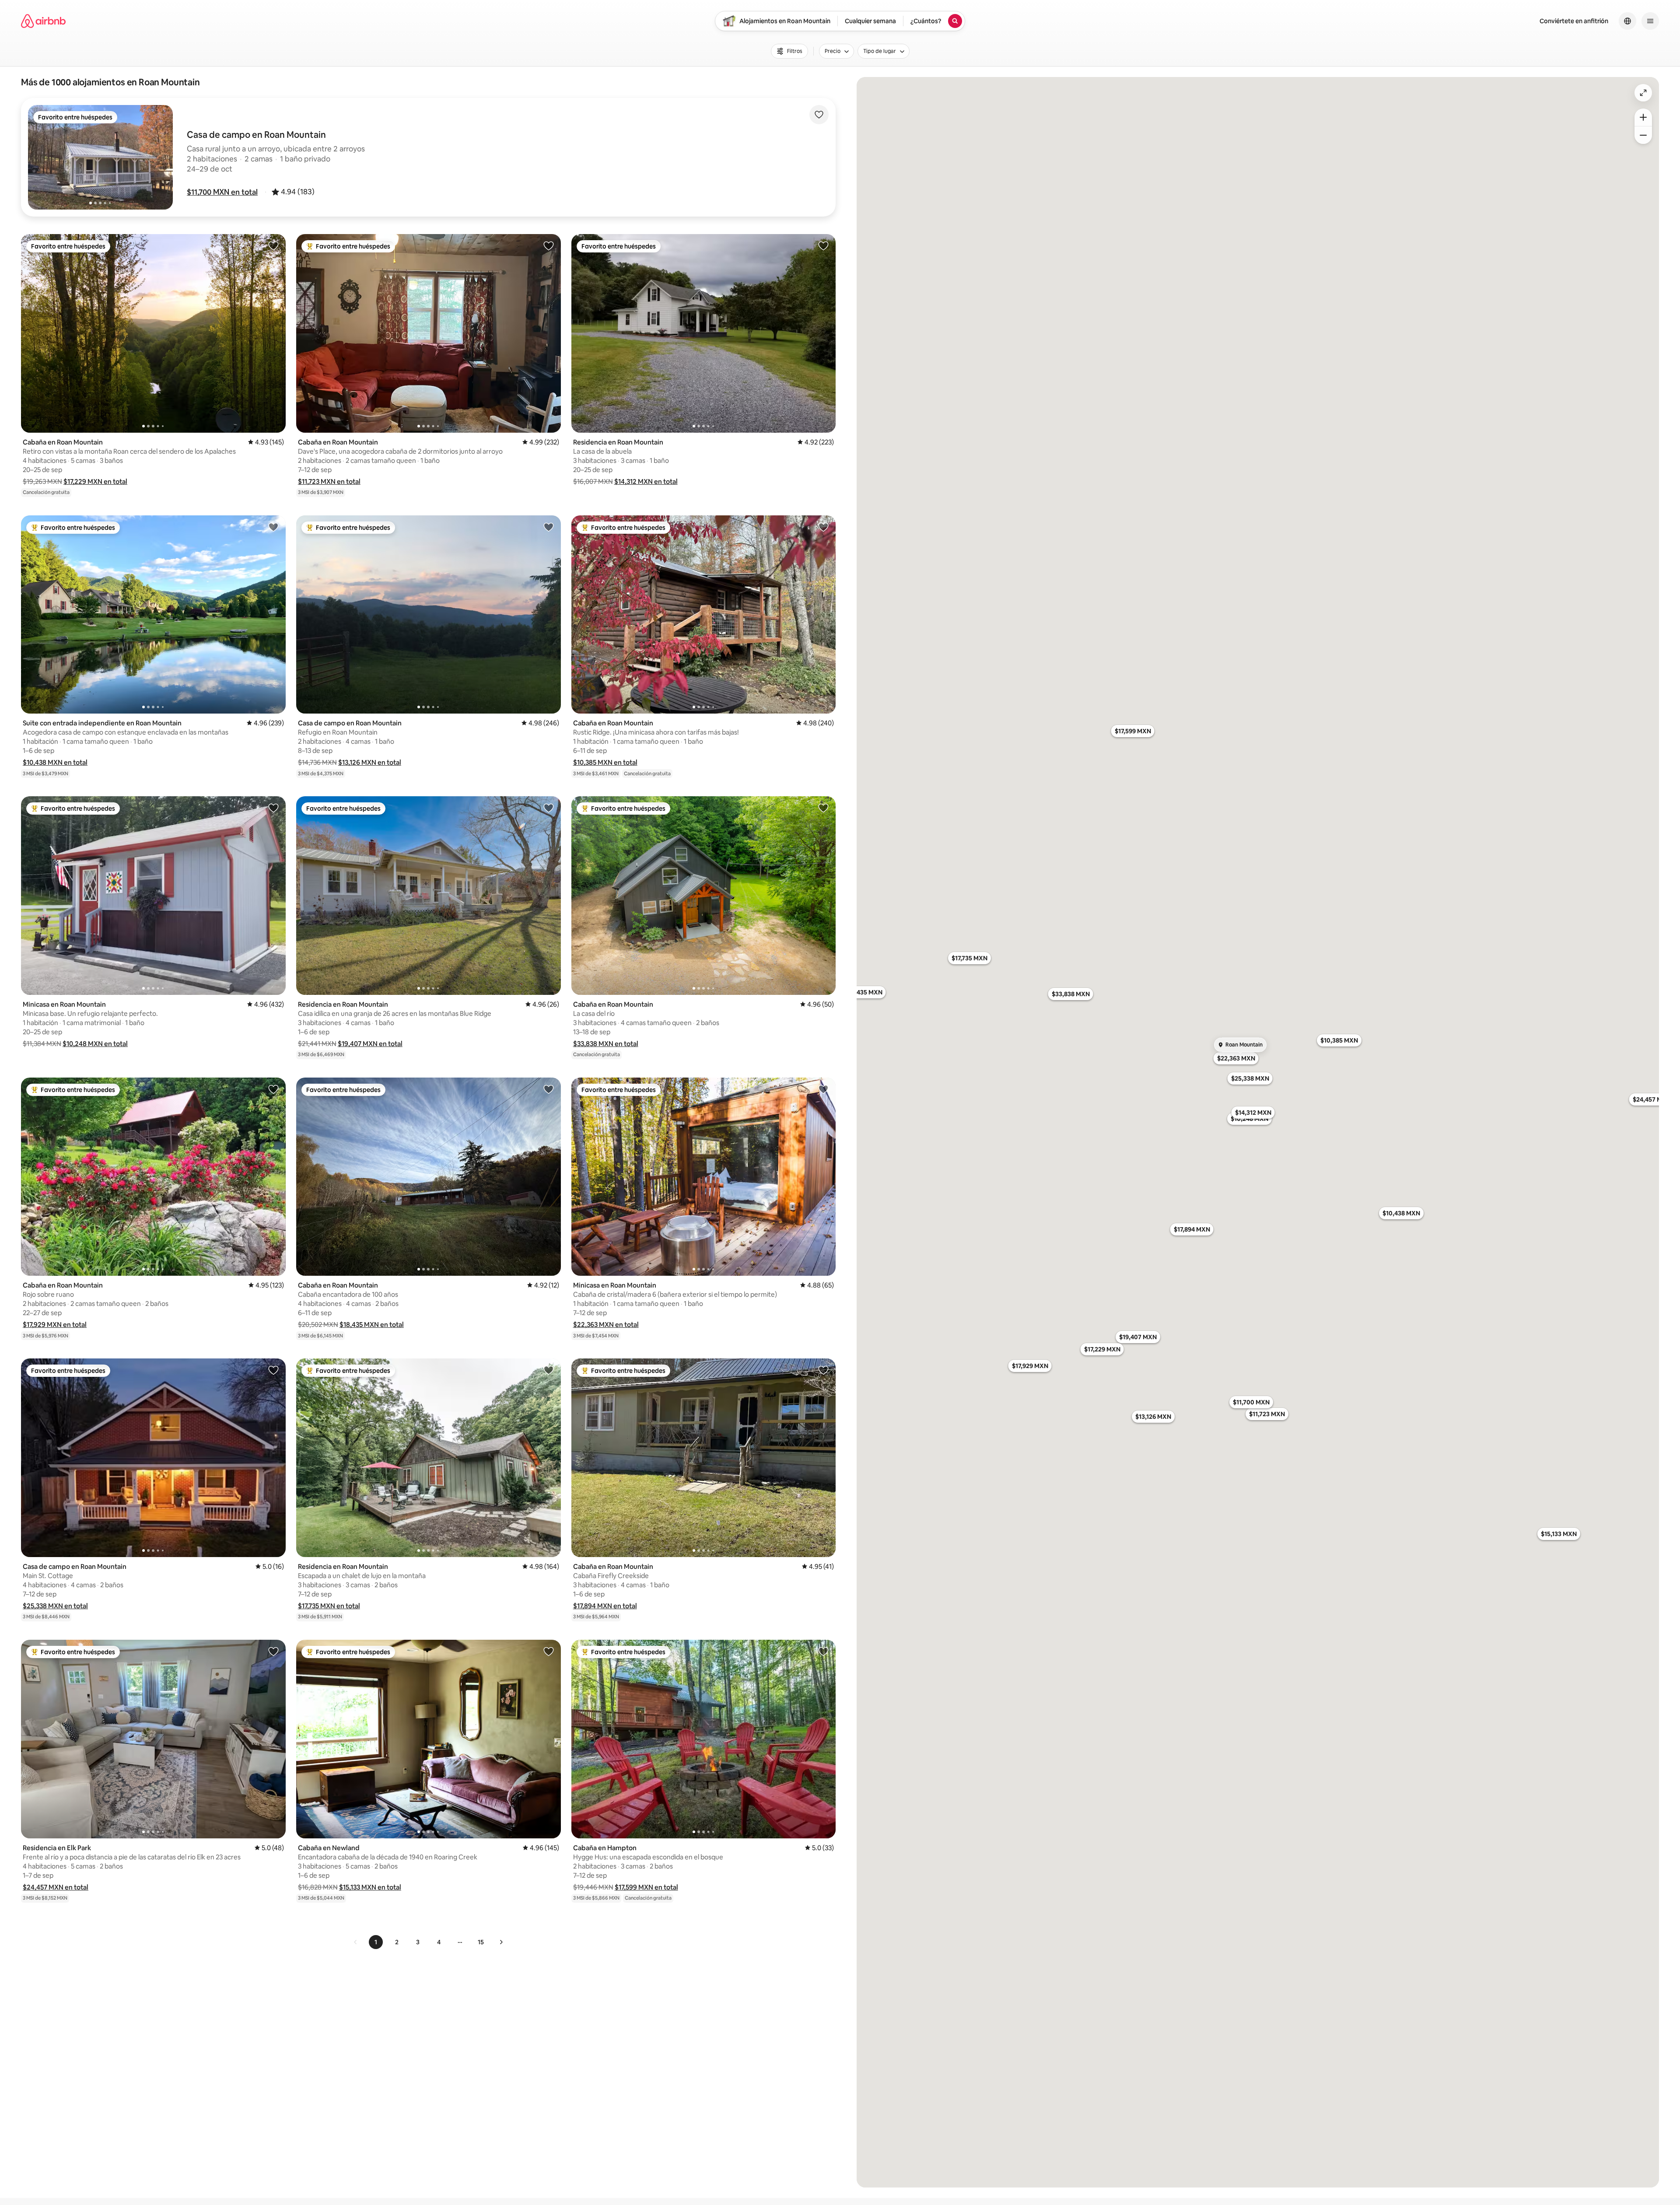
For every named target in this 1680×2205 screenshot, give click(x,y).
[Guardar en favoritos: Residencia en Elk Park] (273, 1651)
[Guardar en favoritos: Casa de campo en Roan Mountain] (549, 527)
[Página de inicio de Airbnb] (43, 21)
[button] (222, 192)
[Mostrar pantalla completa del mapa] (1643, 93)
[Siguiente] (501, 1942)
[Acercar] (1643, 117)
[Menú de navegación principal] (1650, 21)
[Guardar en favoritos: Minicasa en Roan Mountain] (273, 808)
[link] (356, 1942)
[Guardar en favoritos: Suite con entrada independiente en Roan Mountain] (273, 527)
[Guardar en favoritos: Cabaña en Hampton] (823, 1651)
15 (481, 1942)
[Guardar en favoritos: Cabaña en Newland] (549, 1651)
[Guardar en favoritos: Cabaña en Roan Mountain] (273, 245)
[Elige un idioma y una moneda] (1627, 21)
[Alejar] (1643, 135)
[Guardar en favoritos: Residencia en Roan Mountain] (823, 245)
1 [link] (376, 1942)
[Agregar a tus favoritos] (819, 115)
